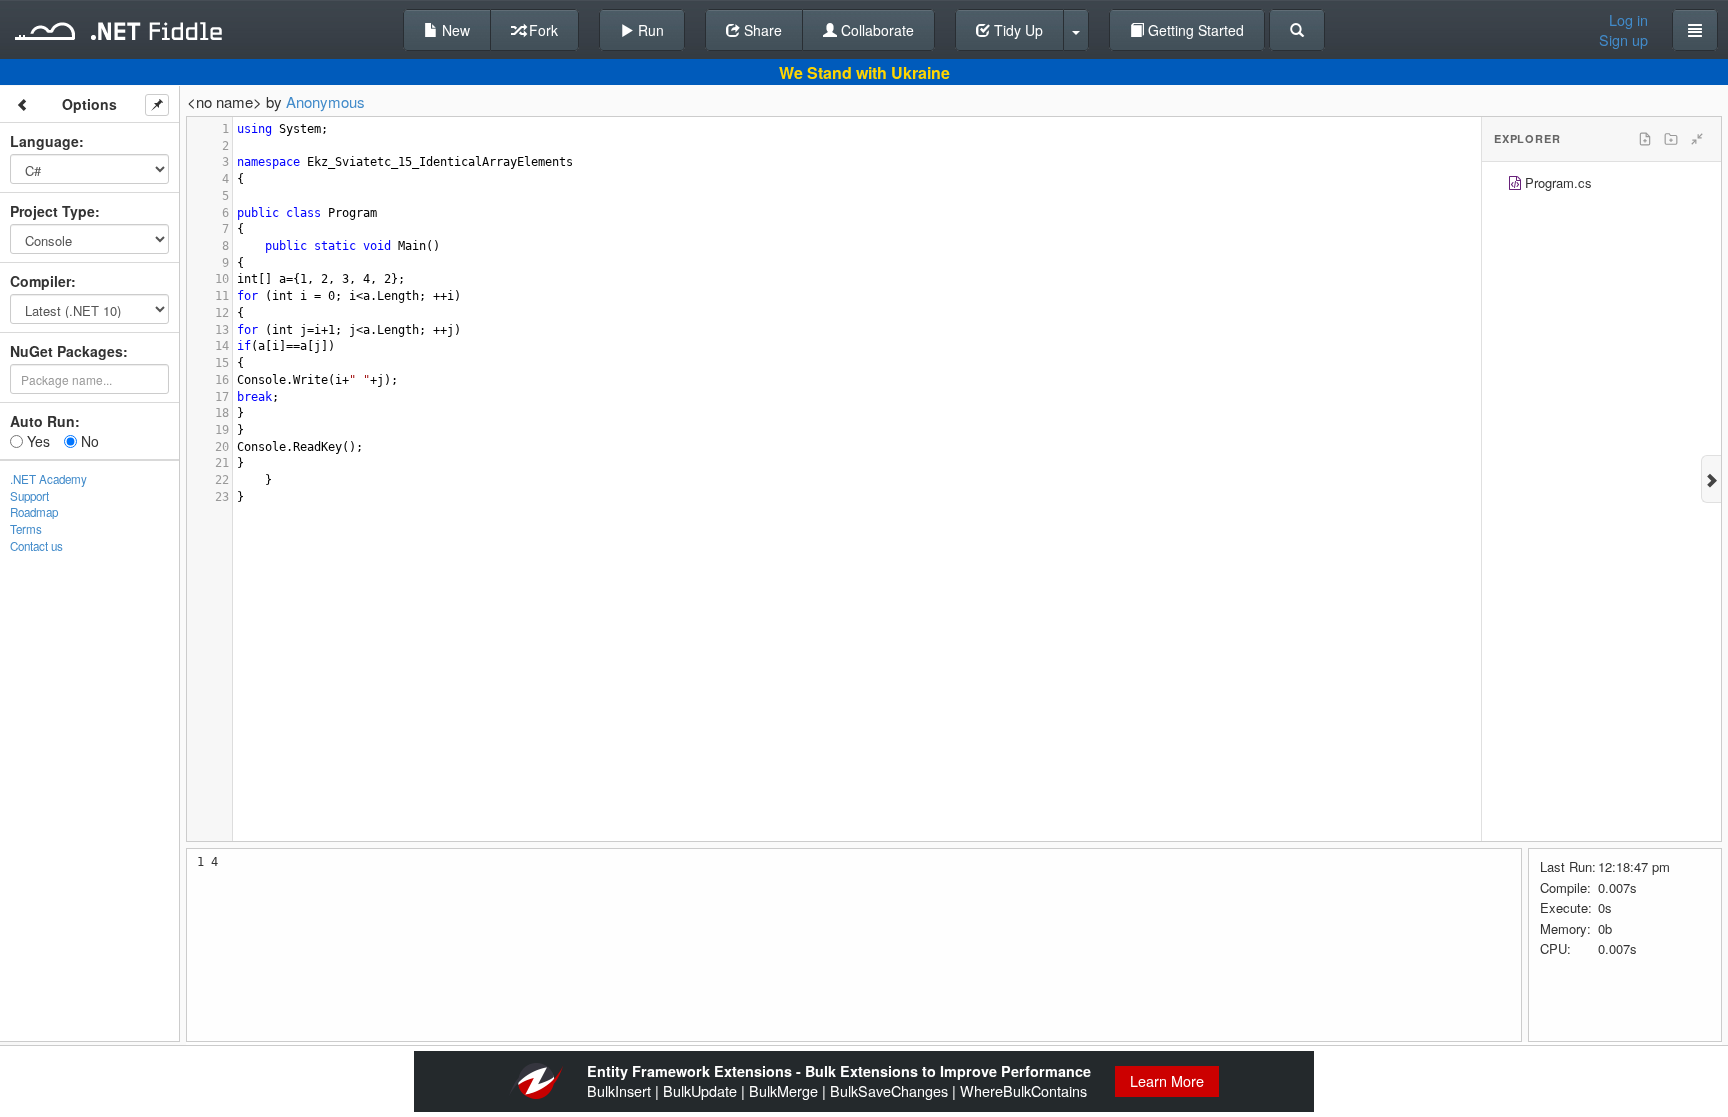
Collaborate (875, 30)
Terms (26, 529)
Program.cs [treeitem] (1558, 182)
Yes (36, 441)
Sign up (1623, 40)
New (454, 30)
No (88, 441)
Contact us (36, 546)
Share (761, 30)
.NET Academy (48, 479)
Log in (1628, 20)
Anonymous (325, 101)
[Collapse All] (1697, 139)
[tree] (1601, 185)
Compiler (40, 281)
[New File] (1645, 139)
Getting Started (1194, 30)
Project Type (52, 211)
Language (44, 141)
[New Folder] (1671, 139)
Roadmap (34, 512)
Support (29, 496)
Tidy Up (1016, 30)
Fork (541, 30)
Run (649, 30)
